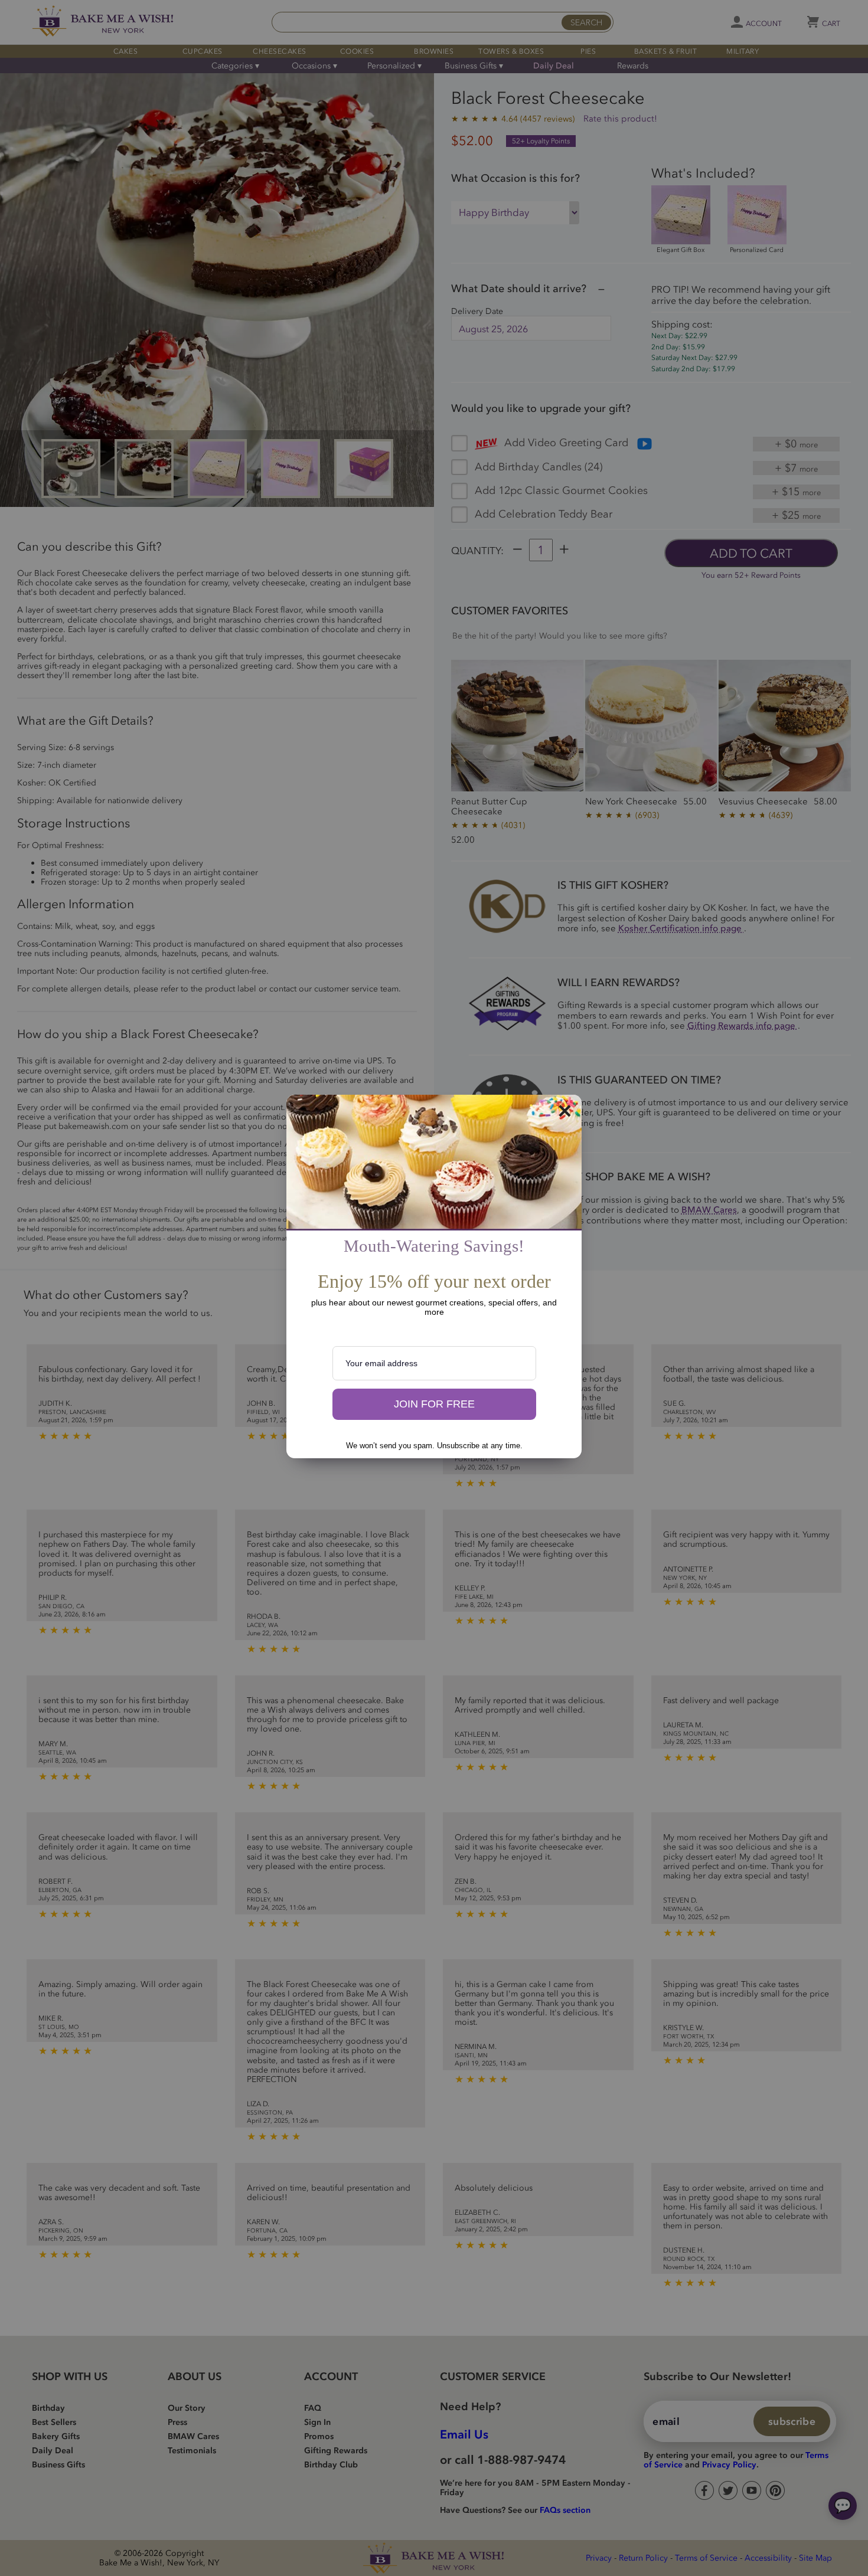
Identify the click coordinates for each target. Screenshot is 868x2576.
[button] (434, 1405)
